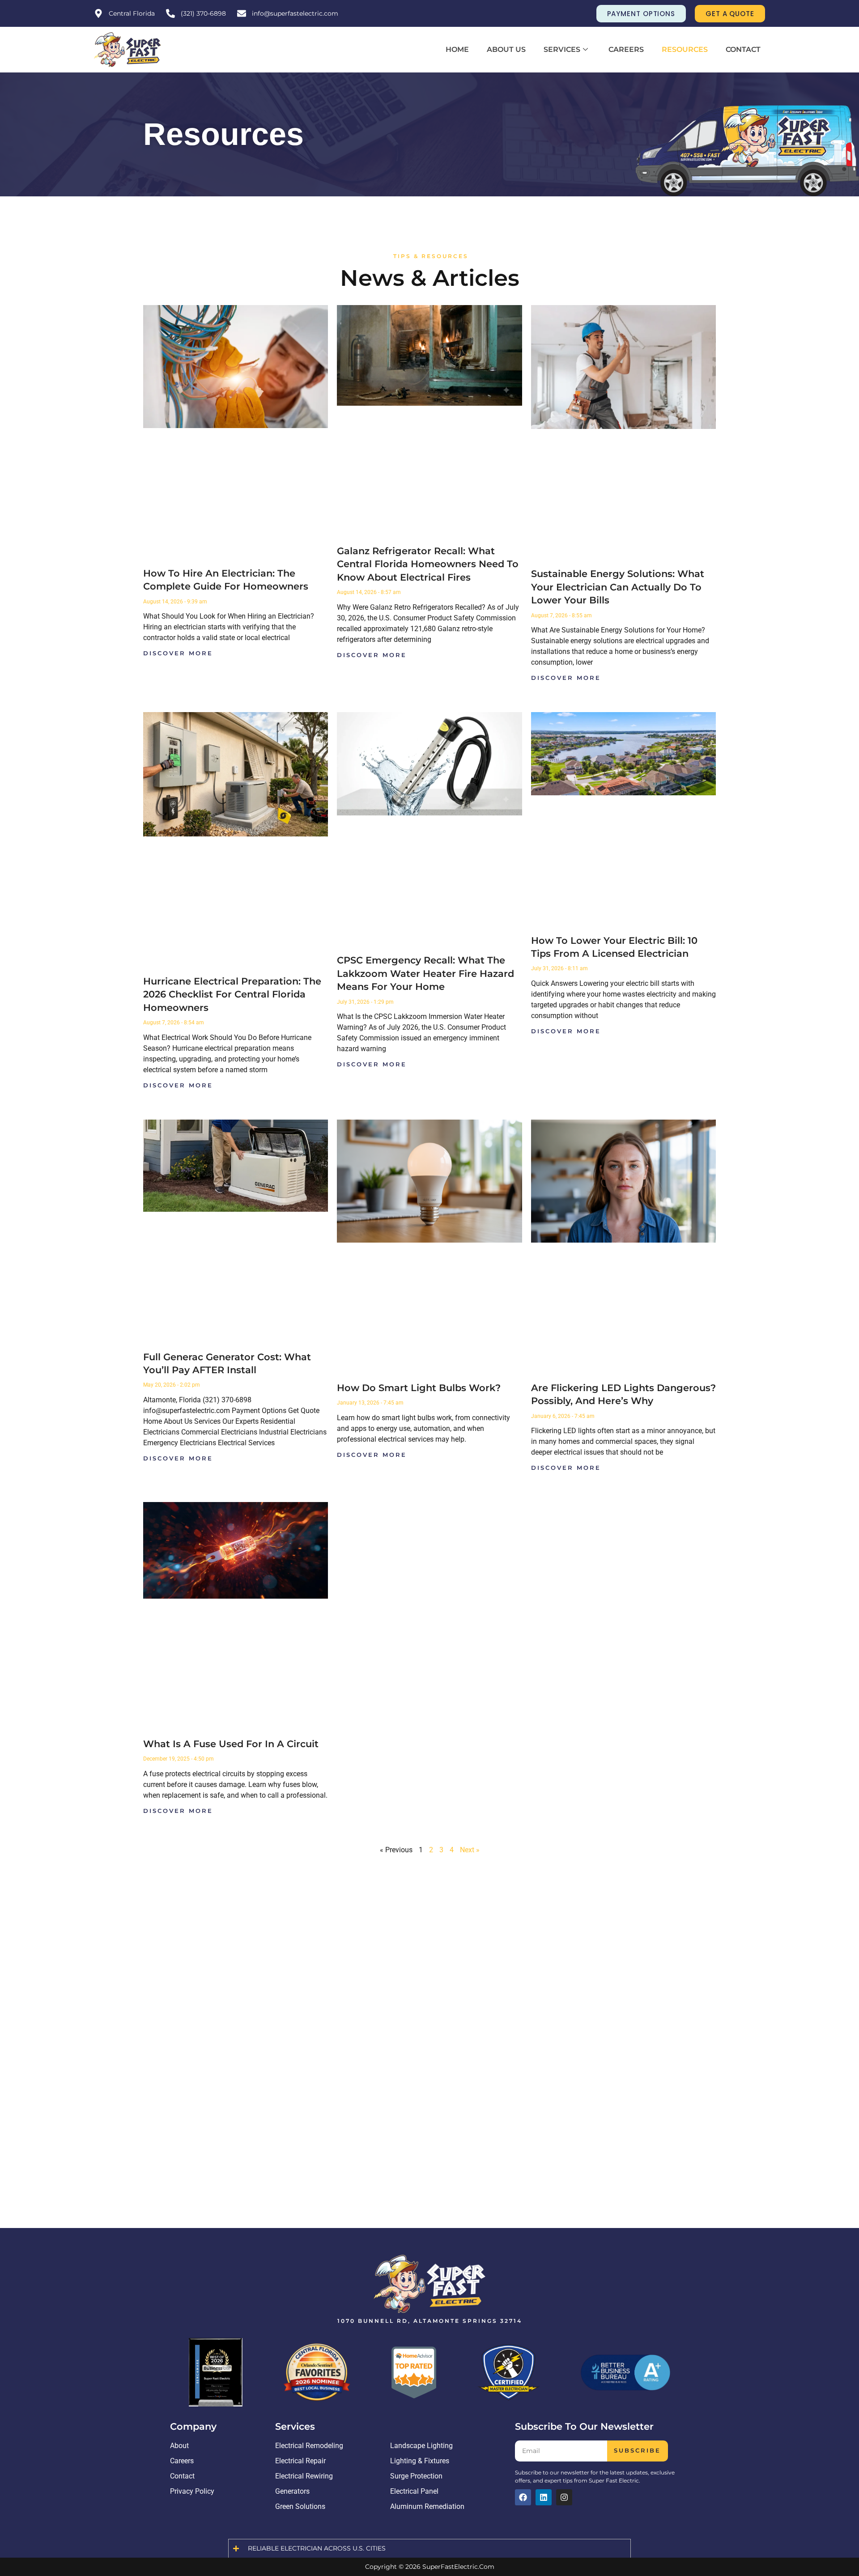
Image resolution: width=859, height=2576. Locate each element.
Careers (626, 49)
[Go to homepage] (128, 50)
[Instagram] (564, 2497)
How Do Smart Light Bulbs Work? (419, 1388)
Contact (743, 49)
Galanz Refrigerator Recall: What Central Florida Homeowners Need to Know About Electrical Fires (428, 564)
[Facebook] (523, 2497)
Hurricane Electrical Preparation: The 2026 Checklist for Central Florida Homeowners (232, 994)
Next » (470, 1850)
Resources (685, 49)
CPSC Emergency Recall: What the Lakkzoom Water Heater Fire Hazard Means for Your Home (425, 973)
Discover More (178, 653)
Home (457, 49)
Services (562, 49)
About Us (506, 49)
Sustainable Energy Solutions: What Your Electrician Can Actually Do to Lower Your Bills (618, 587)
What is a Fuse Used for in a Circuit (231, 1744)
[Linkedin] (544, 2497)
